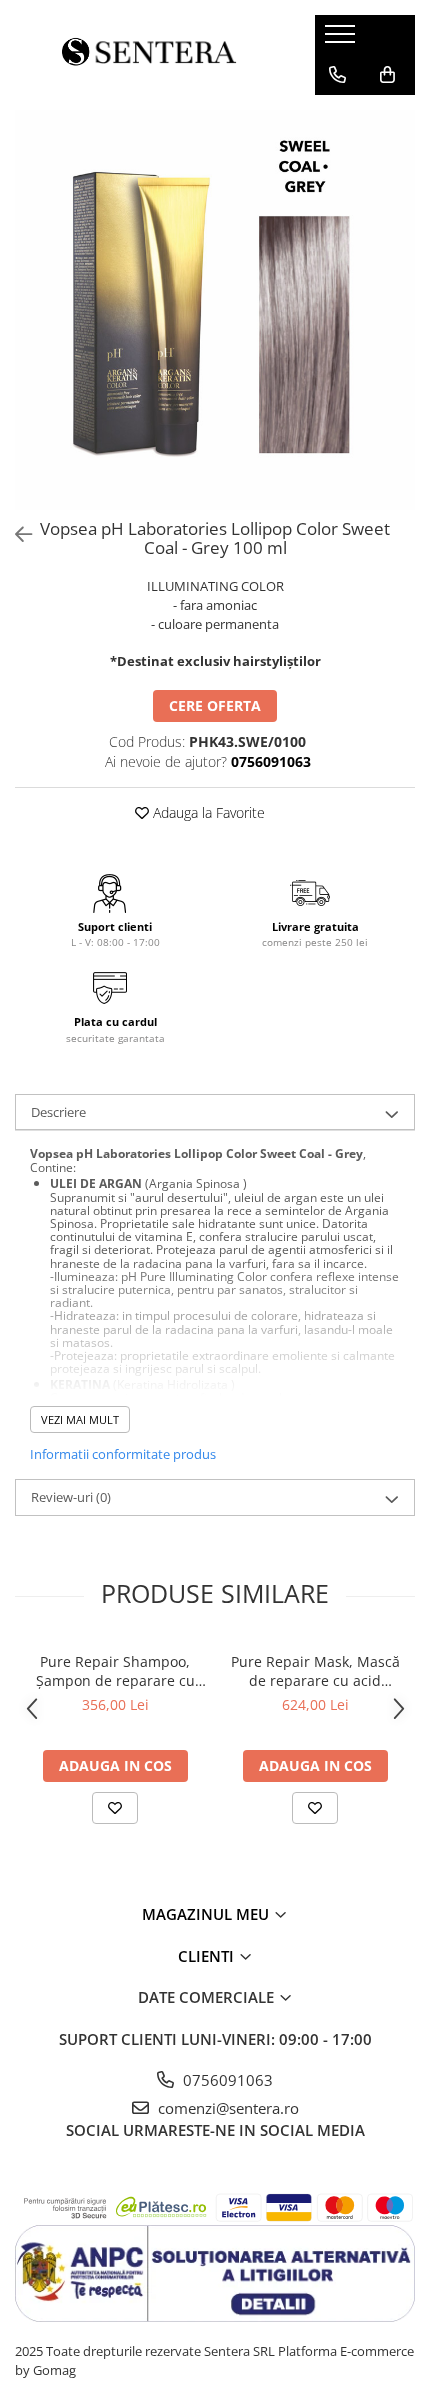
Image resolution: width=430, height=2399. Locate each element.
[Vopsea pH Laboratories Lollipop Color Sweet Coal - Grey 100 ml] (215, 310)
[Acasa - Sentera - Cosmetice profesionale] (150, 55)
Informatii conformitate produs (123, 1454)
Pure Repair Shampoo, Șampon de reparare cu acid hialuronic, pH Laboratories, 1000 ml (115, 1671)
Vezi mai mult (80, 1419)
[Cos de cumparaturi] (387, 75)
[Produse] (342, 40)
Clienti (208, 1956)
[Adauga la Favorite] (115, 1808)
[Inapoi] (15, 534)
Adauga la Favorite (207, 812)
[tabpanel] (215, 310)
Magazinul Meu (207, 1914)
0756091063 (226, 2080)
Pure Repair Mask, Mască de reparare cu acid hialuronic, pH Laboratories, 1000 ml (315, 1671)
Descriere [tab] (58, 1112)
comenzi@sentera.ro (226, 2108)
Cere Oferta (215, 705)
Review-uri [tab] (71, 1497)
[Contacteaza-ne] (337, 75)
